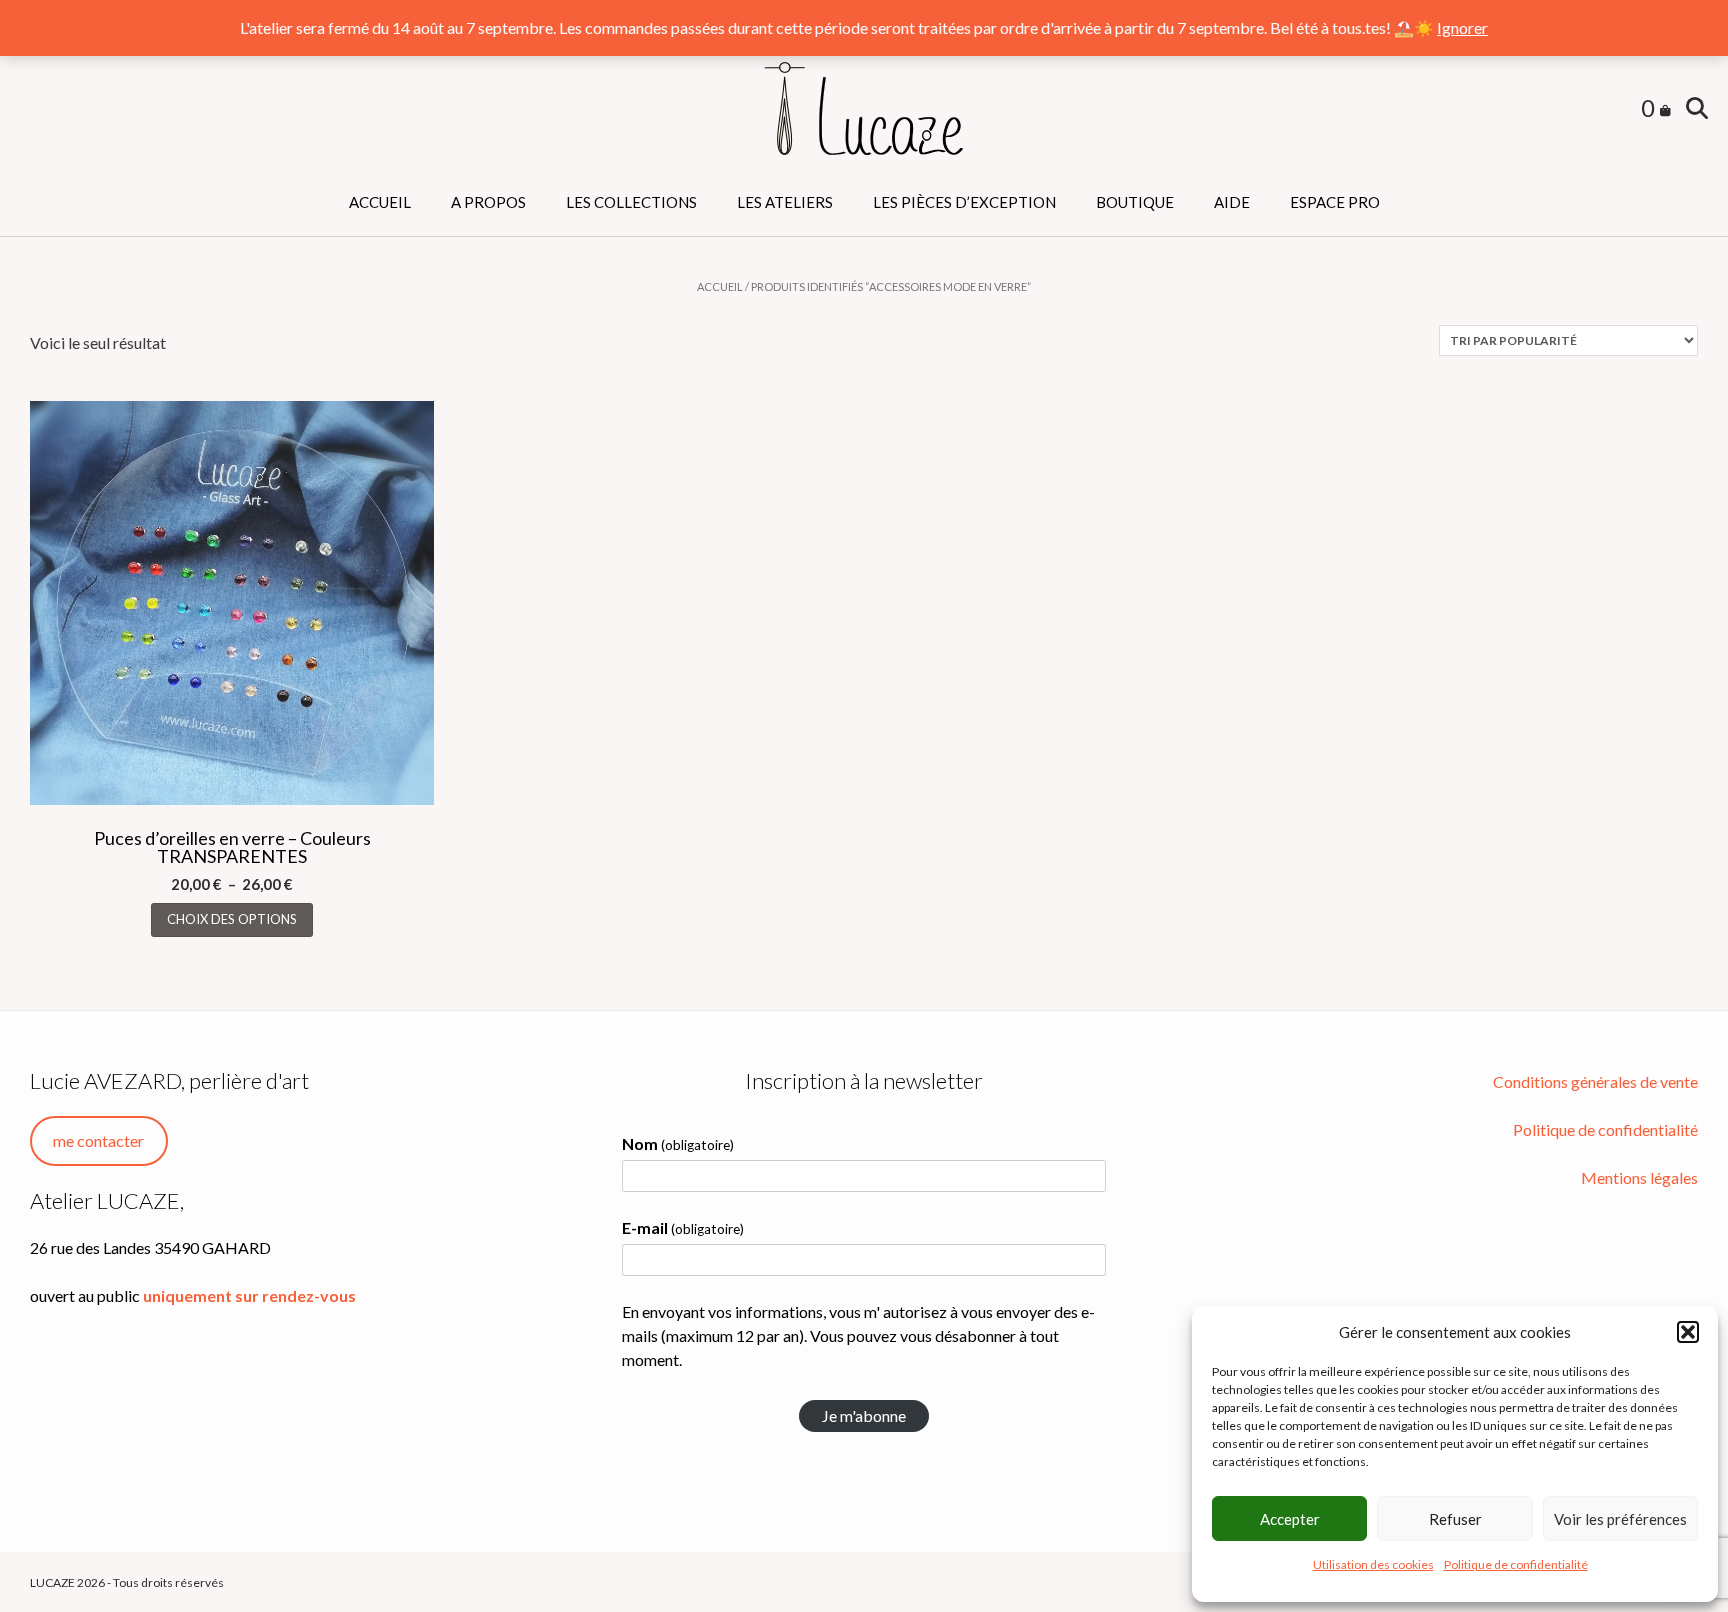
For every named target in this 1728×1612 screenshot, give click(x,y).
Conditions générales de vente (1595, 1081)
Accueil (380, 202)
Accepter (1290, 1519)
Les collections (631, 202)
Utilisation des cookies (1373, 1564)
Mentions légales (1639, 1177)
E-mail (683, 1227)
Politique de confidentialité (1516, 1564)
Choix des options (232, 919)
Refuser (1455, 1519)
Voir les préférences (1620, 1519)
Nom (678, 1143)
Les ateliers (785, 202)
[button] (1688, 1332)
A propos (488, 202)
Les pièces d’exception (964, 202)
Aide (1232, 202)
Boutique (1135, 202)
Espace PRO (1335, 202)
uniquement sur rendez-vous (249, 1295)
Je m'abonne (864, 1415)
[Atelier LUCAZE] (864, 109)
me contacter (98, 1140)
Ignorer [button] (1462, 27)
